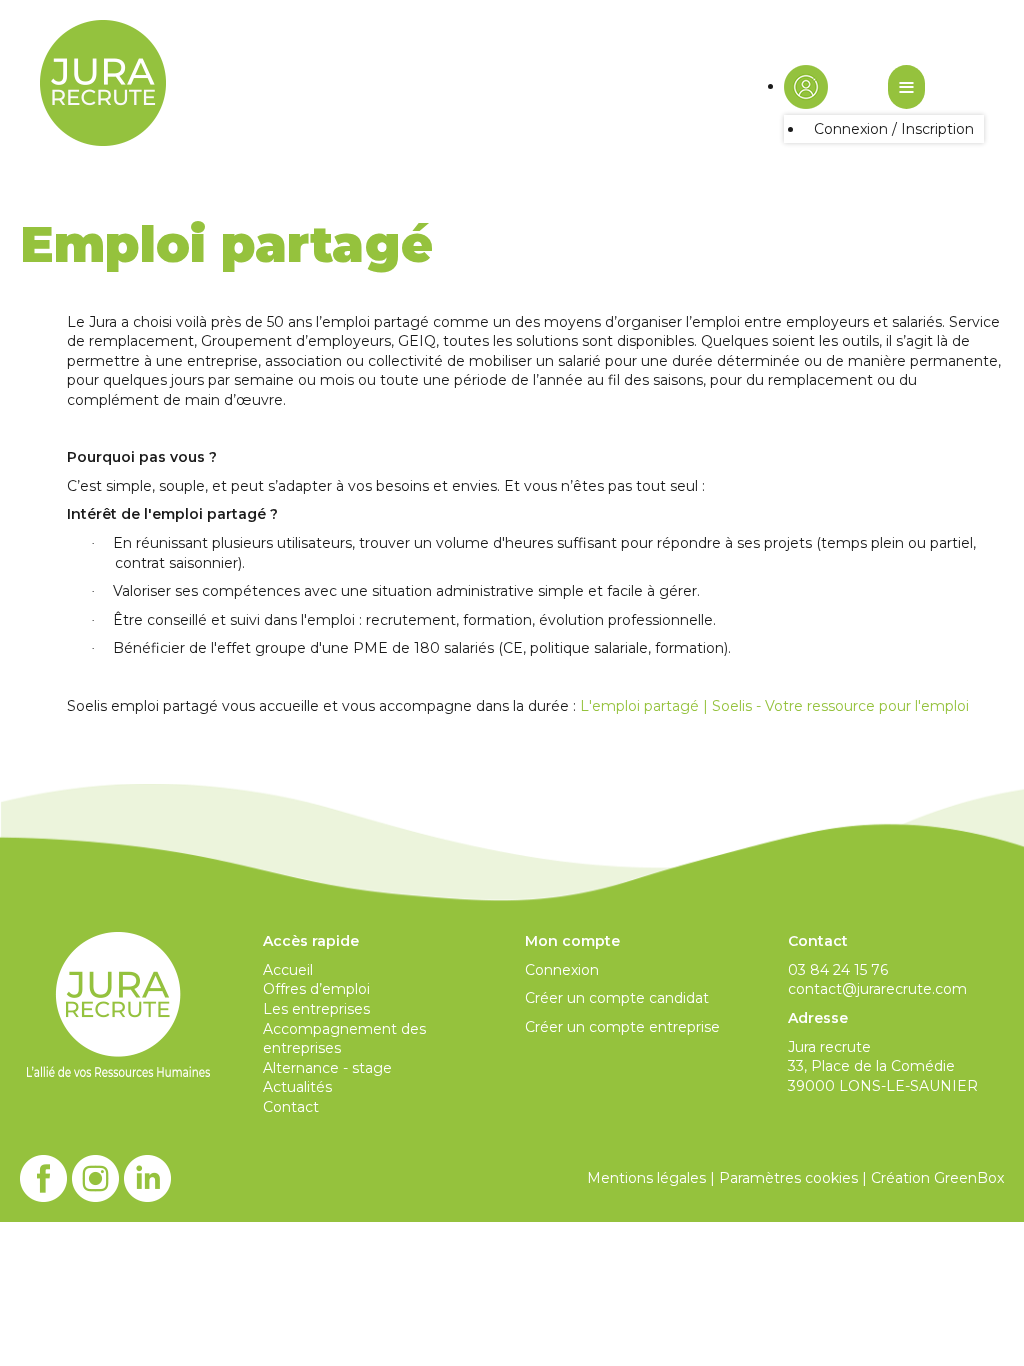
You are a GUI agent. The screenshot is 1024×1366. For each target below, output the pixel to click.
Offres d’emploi (316, 989)
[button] (806, 86)
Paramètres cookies (788, 1178)
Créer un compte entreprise (622, 1027)
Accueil (288, 970)
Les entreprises (316, 1009)
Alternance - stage (327, 1068)
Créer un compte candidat (617, 998)
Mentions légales (646, 1178)
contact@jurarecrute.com (877, 989)
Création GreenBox (937, 1178)
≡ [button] (906, 86)
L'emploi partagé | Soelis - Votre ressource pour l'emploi (774, 706)
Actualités (297, 1087)
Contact (291, 1107)
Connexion (562, 970)
